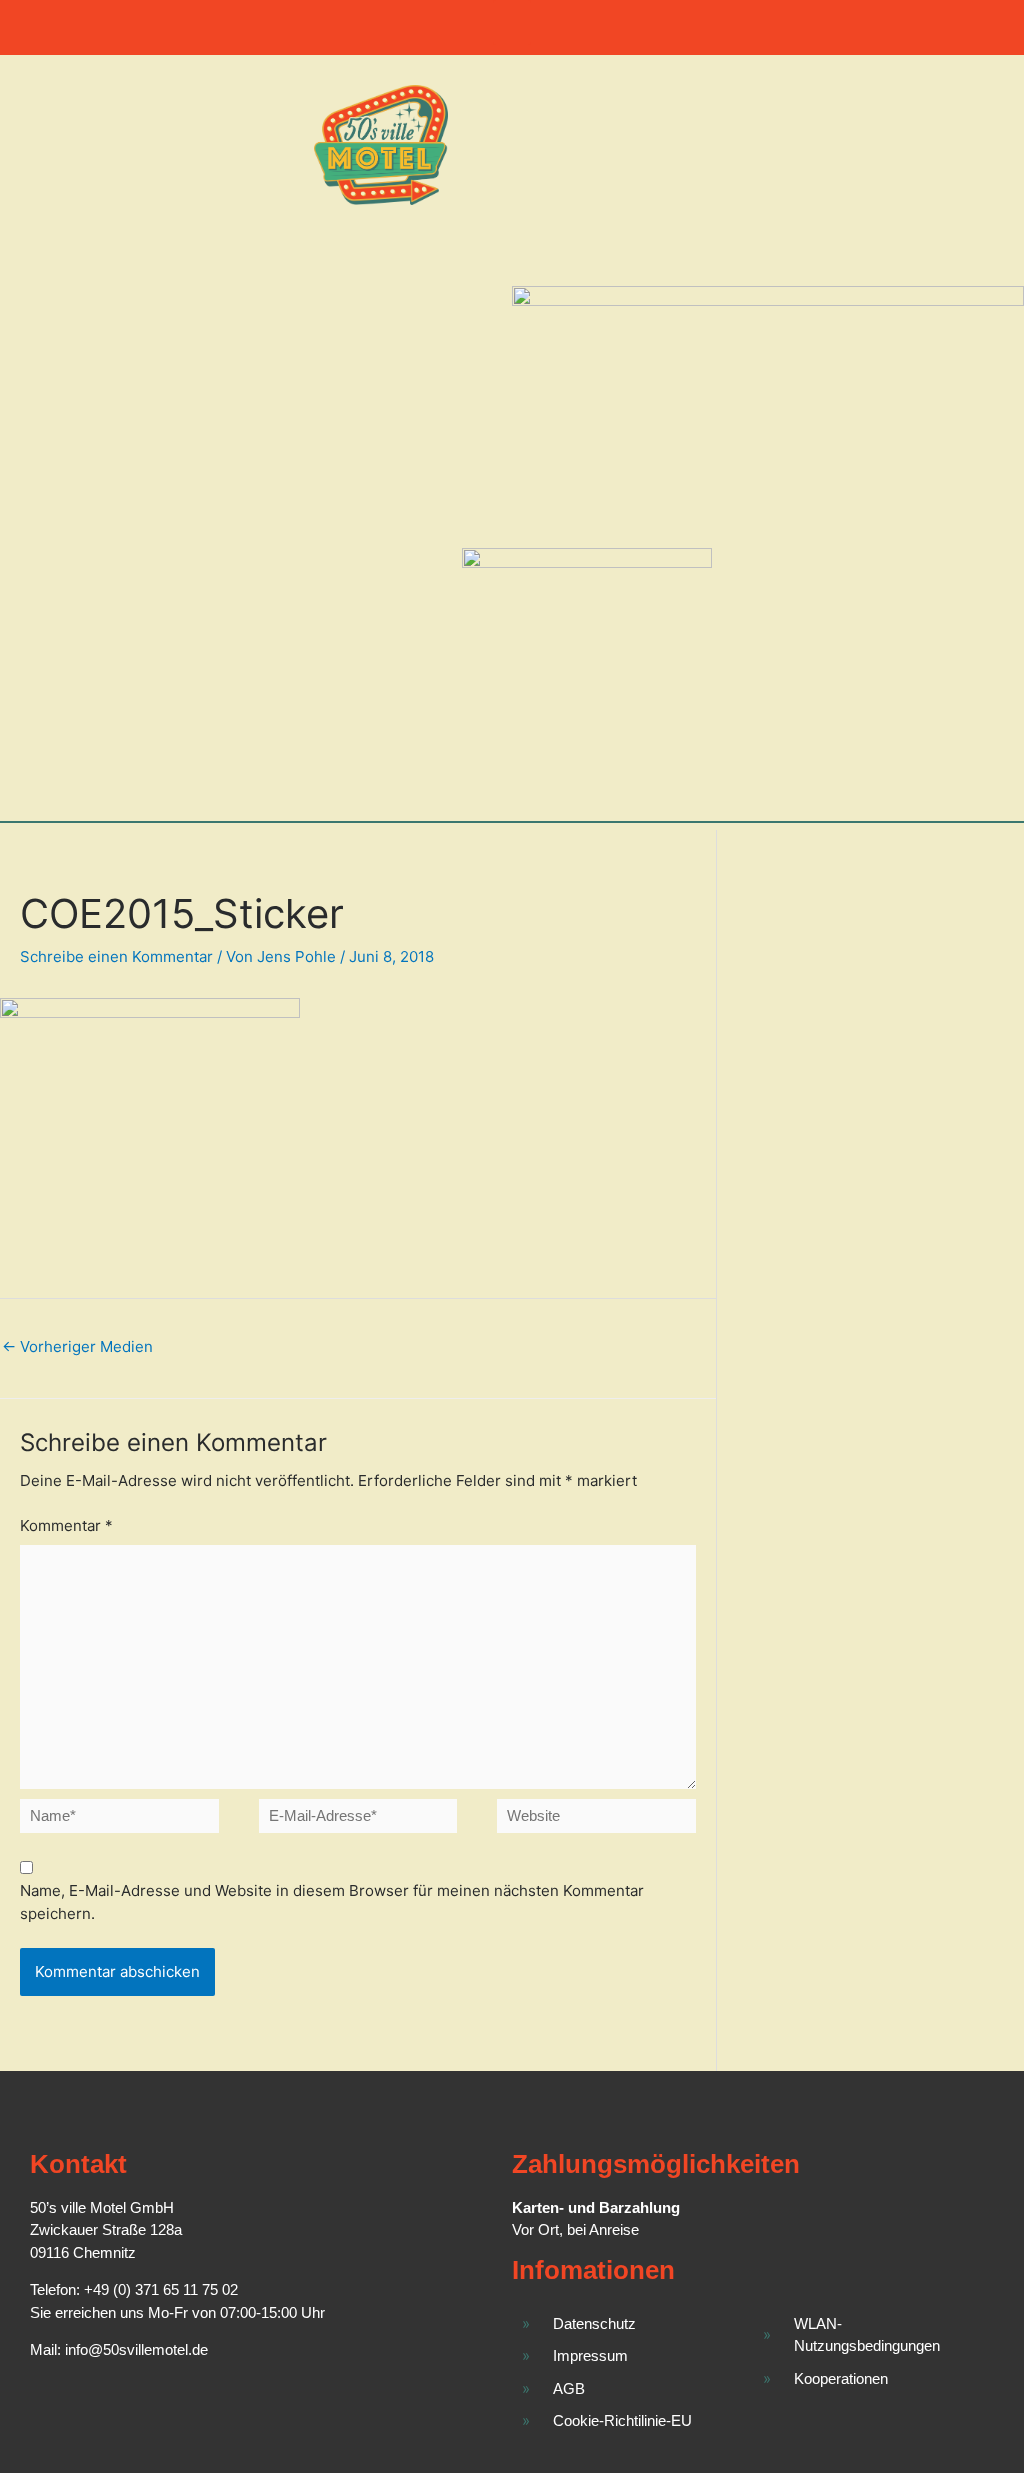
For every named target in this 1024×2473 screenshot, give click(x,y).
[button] (512, 22)
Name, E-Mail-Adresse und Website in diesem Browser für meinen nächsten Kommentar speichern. (332, 1902)
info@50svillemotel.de (136, 2349)
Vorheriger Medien (77, 1346)
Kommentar (66, 1525)
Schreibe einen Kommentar (116, 956)
